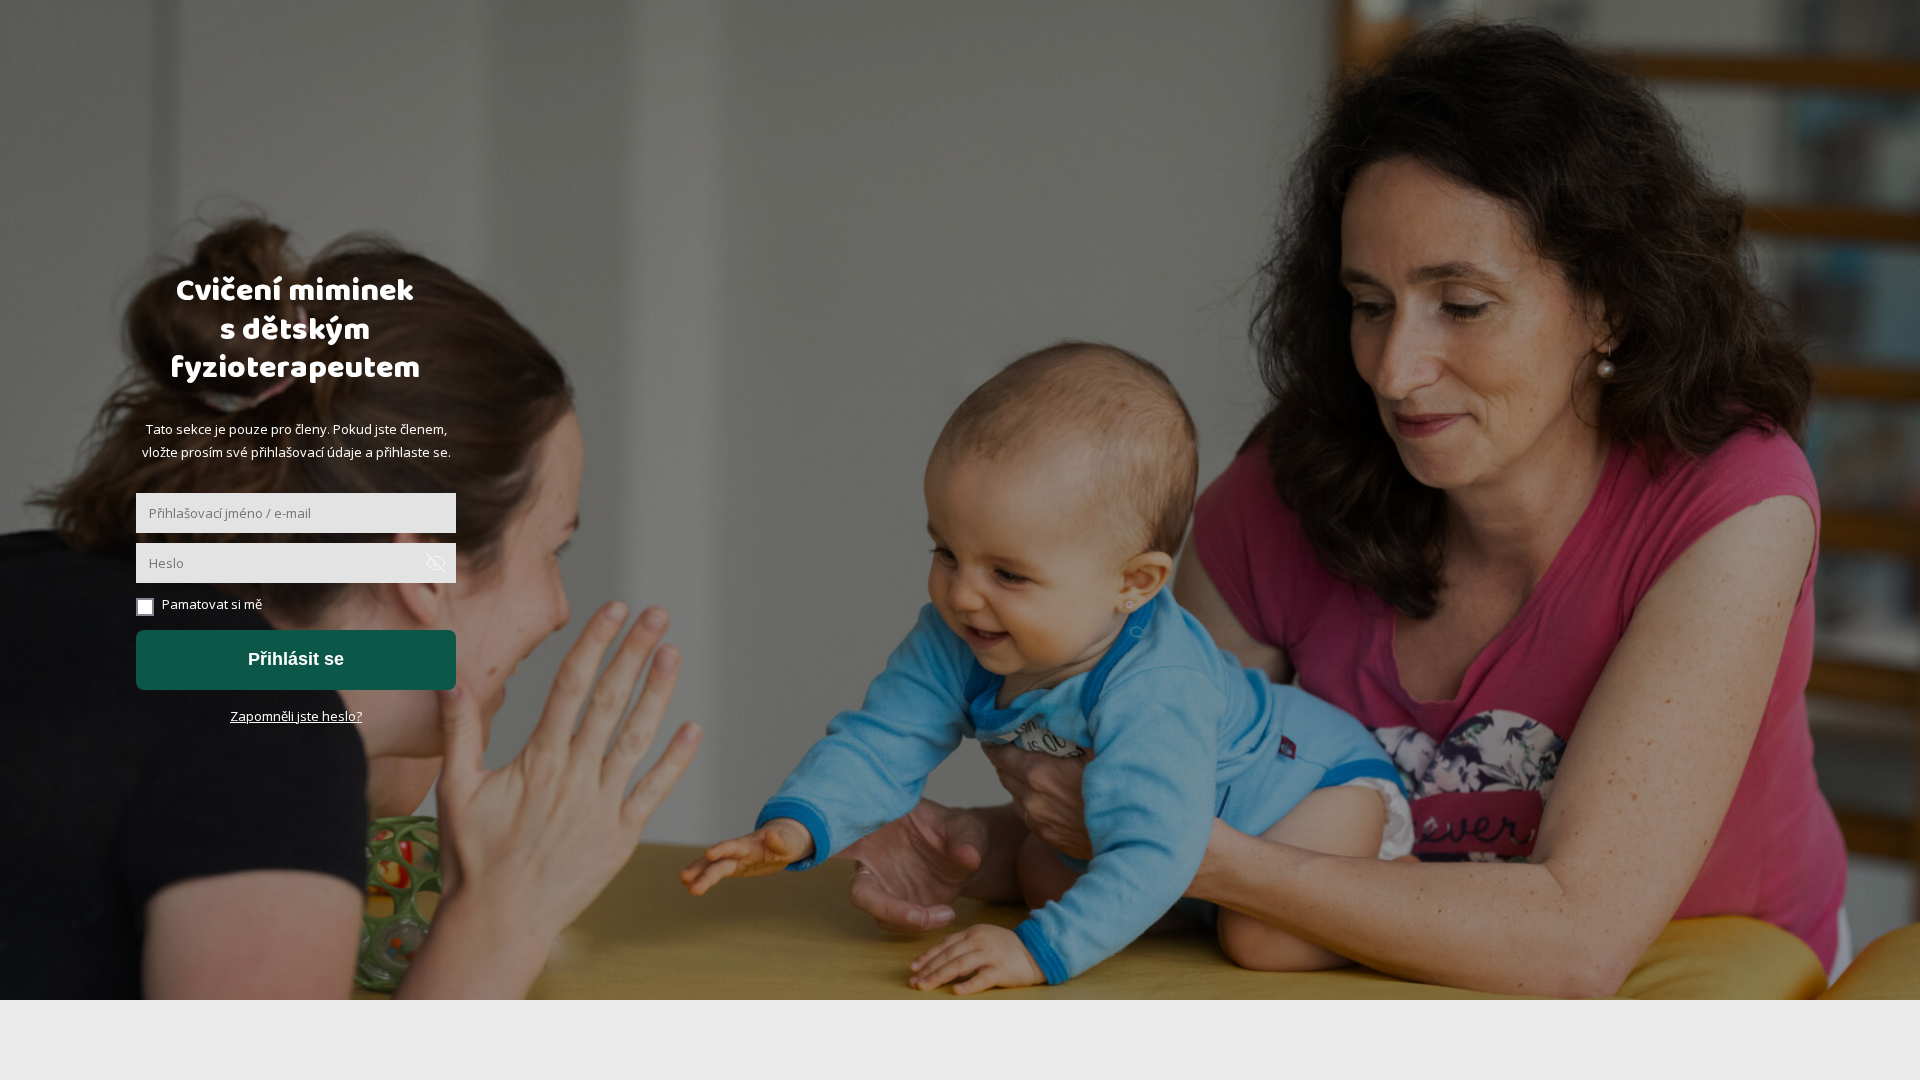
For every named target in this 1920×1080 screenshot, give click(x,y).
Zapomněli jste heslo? (296, 716)
